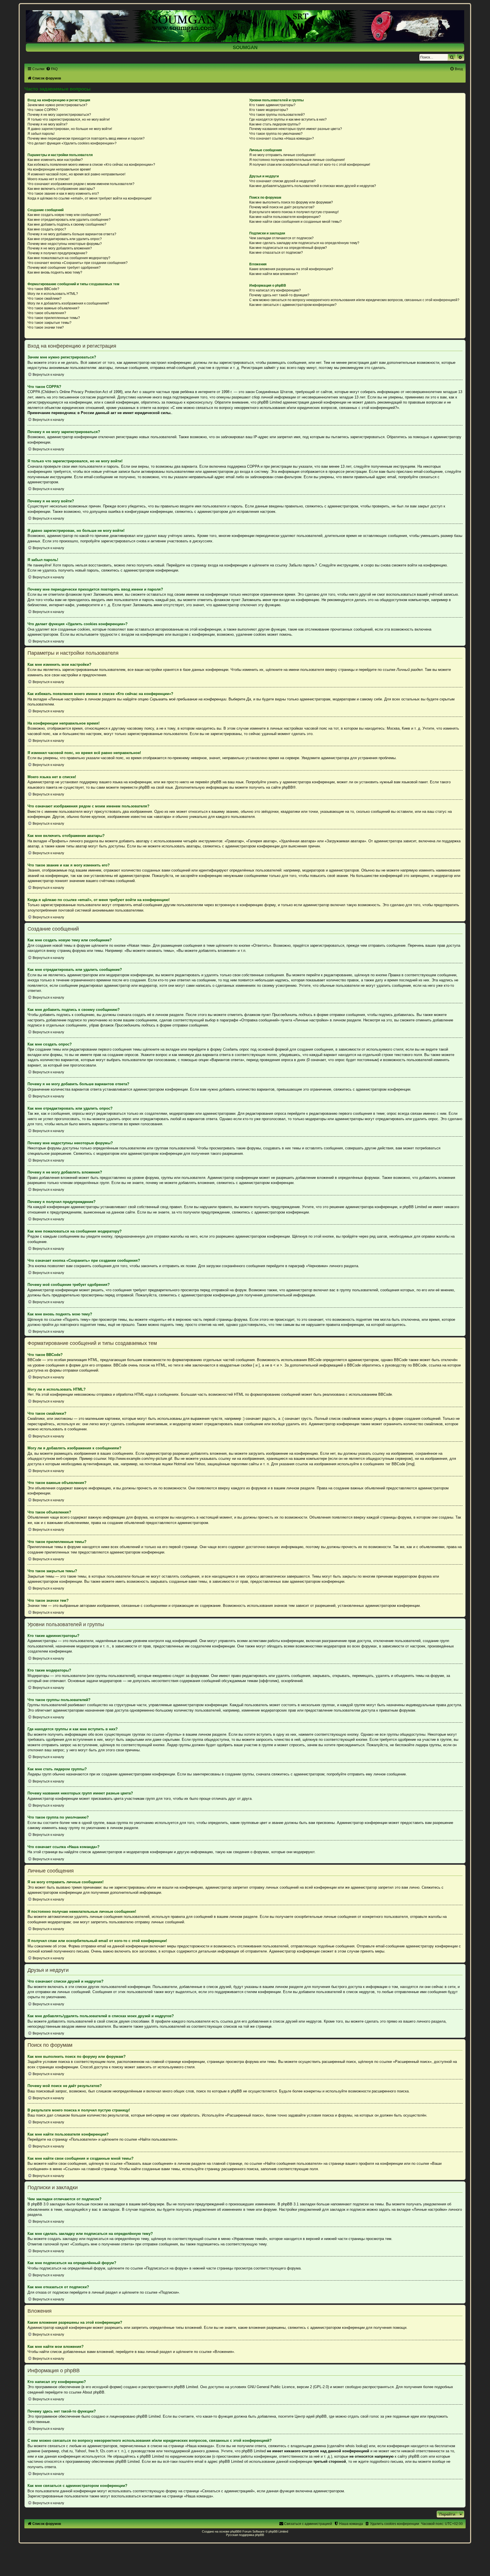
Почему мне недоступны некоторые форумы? (65, 244)
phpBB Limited (186, 2387)
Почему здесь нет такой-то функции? (279, 295)
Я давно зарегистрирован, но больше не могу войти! (70, 129)
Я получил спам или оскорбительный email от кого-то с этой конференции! (310, 165)
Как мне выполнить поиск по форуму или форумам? (291, 202)
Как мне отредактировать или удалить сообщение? (69, 220)
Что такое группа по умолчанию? (276, 134)
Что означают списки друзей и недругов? (282, 181)
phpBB (287, 787)
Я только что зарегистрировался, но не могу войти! (69, 119)
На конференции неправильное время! (59, 169)
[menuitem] (52, 69)
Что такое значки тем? (46, 327)
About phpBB (93, 2392)
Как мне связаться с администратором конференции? (293, 305)
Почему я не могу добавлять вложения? (60, 248)
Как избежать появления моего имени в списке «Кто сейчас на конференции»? (91, 165)
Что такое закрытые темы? (49, 323)
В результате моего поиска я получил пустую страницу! (294, 212)
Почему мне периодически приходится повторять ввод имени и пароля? (86, 138)
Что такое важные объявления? (53, 308)
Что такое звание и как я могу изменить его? (63, 194)
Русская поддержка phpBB (245, 2535)
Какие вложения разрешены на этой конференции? (291, 269)
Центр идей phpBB (311, 2416)
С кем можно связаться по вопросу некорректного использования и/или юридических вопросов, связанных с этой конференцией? (354, 300)
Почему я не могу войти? (47, 124)
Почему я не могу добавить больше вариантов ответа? (72, 234)
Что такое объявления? (47, 313)
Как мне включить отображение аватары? (61, 189)
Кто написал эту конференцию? (275, 290)
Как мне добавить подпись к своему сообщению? (67, 224)
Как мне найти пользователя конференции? (285, 217)
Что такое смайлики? (45, 299)
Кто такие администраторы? (272, 105)
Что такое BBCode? (43, 289)
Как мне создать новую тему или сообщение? (64, 215)
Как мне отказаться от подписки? (276, 253)
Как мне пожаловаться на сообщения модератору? (69, 258)
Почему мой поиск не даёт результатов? (282, 207)
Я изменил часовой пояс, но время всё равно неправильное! (76, 174)
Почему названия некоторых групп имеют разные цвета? (296, 129)
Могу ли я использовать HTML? (53, 294)
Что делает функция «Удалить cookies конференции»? (72, 143)
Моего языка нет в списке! (48, 179)
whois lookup (356, 2446)
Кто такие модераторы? (269, 110)
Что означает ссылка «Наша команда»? (282, 138)
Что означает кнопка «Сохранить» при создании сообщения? (78, 263)
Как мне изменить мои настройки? (55, 160)
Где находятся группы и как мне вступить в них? (288, 119)
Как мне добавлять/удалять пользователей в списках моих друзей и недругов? (313, 186)
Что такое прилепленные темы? (54, 318)
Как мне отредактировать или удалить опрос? (65, 239)
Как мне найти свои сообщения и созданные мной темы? (295, 222)
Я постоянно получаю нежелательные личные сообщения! (297, 160)
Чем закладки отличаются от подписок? (281, 238)
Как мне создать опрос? (47, 229)
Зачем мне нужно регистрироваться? (57, 105)
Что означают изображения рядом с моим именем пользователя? (81, 184)
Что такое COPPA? (43, 110)
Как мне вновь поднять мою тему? (55, 272)
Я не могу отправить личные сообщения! (282, 155)
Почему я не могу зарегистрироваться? (59, 115)
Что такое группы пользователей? (277, 115)
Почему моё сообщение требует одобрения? (64, 268)
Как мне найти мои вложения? (274, 274)
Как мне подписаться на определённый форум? (288, 248)
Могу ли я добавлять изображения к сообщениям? (68, 303)
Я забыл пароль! (41, 134)
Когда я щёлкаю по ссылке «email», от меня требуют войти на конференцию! (89, 198)
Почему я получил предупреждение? (57, 253)
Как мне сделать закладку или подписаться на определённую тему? (304, 243)
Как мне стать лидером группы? (275, 124)
